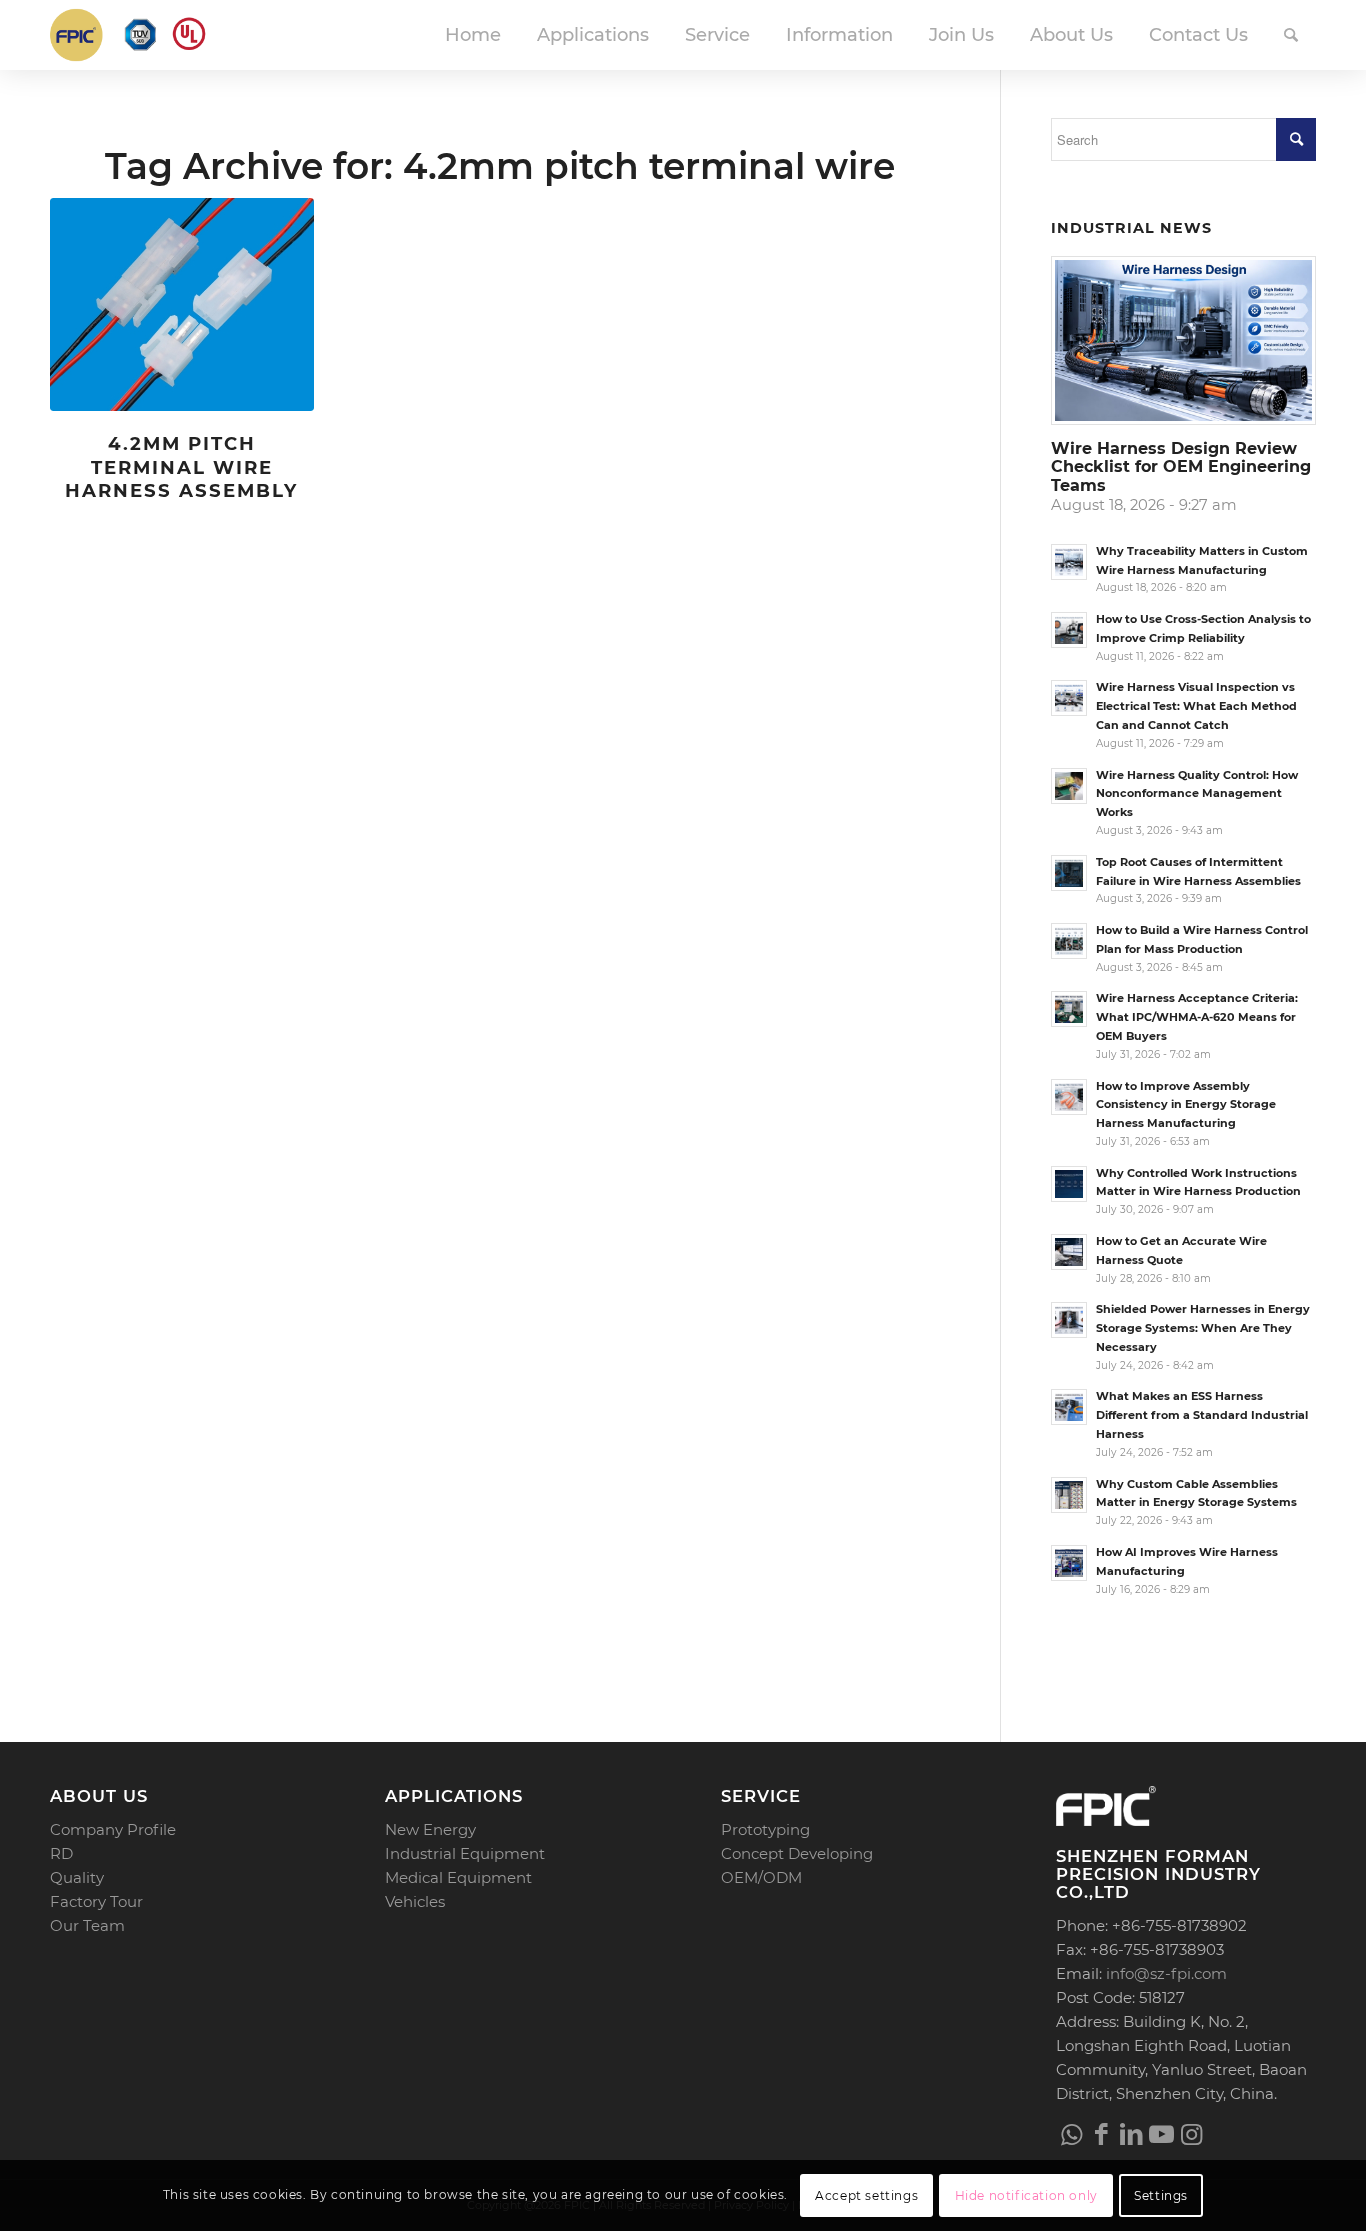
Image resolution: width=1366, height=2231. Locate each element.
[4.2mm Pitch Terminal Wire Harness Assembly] (182, 304)
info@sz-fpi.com (1166, 1973)
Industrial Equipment (465, 1853)
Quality (77, 1877)
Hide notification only (1026, 2195)
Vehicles (415, 1901)
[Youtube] (1161, 2134)
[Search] (1291, 35)
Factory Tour (96, 1901)
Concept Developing (797, 1853)
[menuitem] (473, 35)
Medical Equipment (458, 1877)
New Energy (430, 1829)
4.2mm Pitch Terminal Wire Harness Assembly (181, 467)
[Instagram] (1191, 2134)
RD (61, 1853)
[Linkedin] (1131, 2134)
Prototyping (765, 1829)
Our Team (87, 1925)
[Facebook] (1101, 2134)
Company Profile (113, 1829)
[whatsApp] (1071, 2134)
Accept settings (866, 2195)
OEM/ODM (761, 1877)
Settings (1161, 2195)
